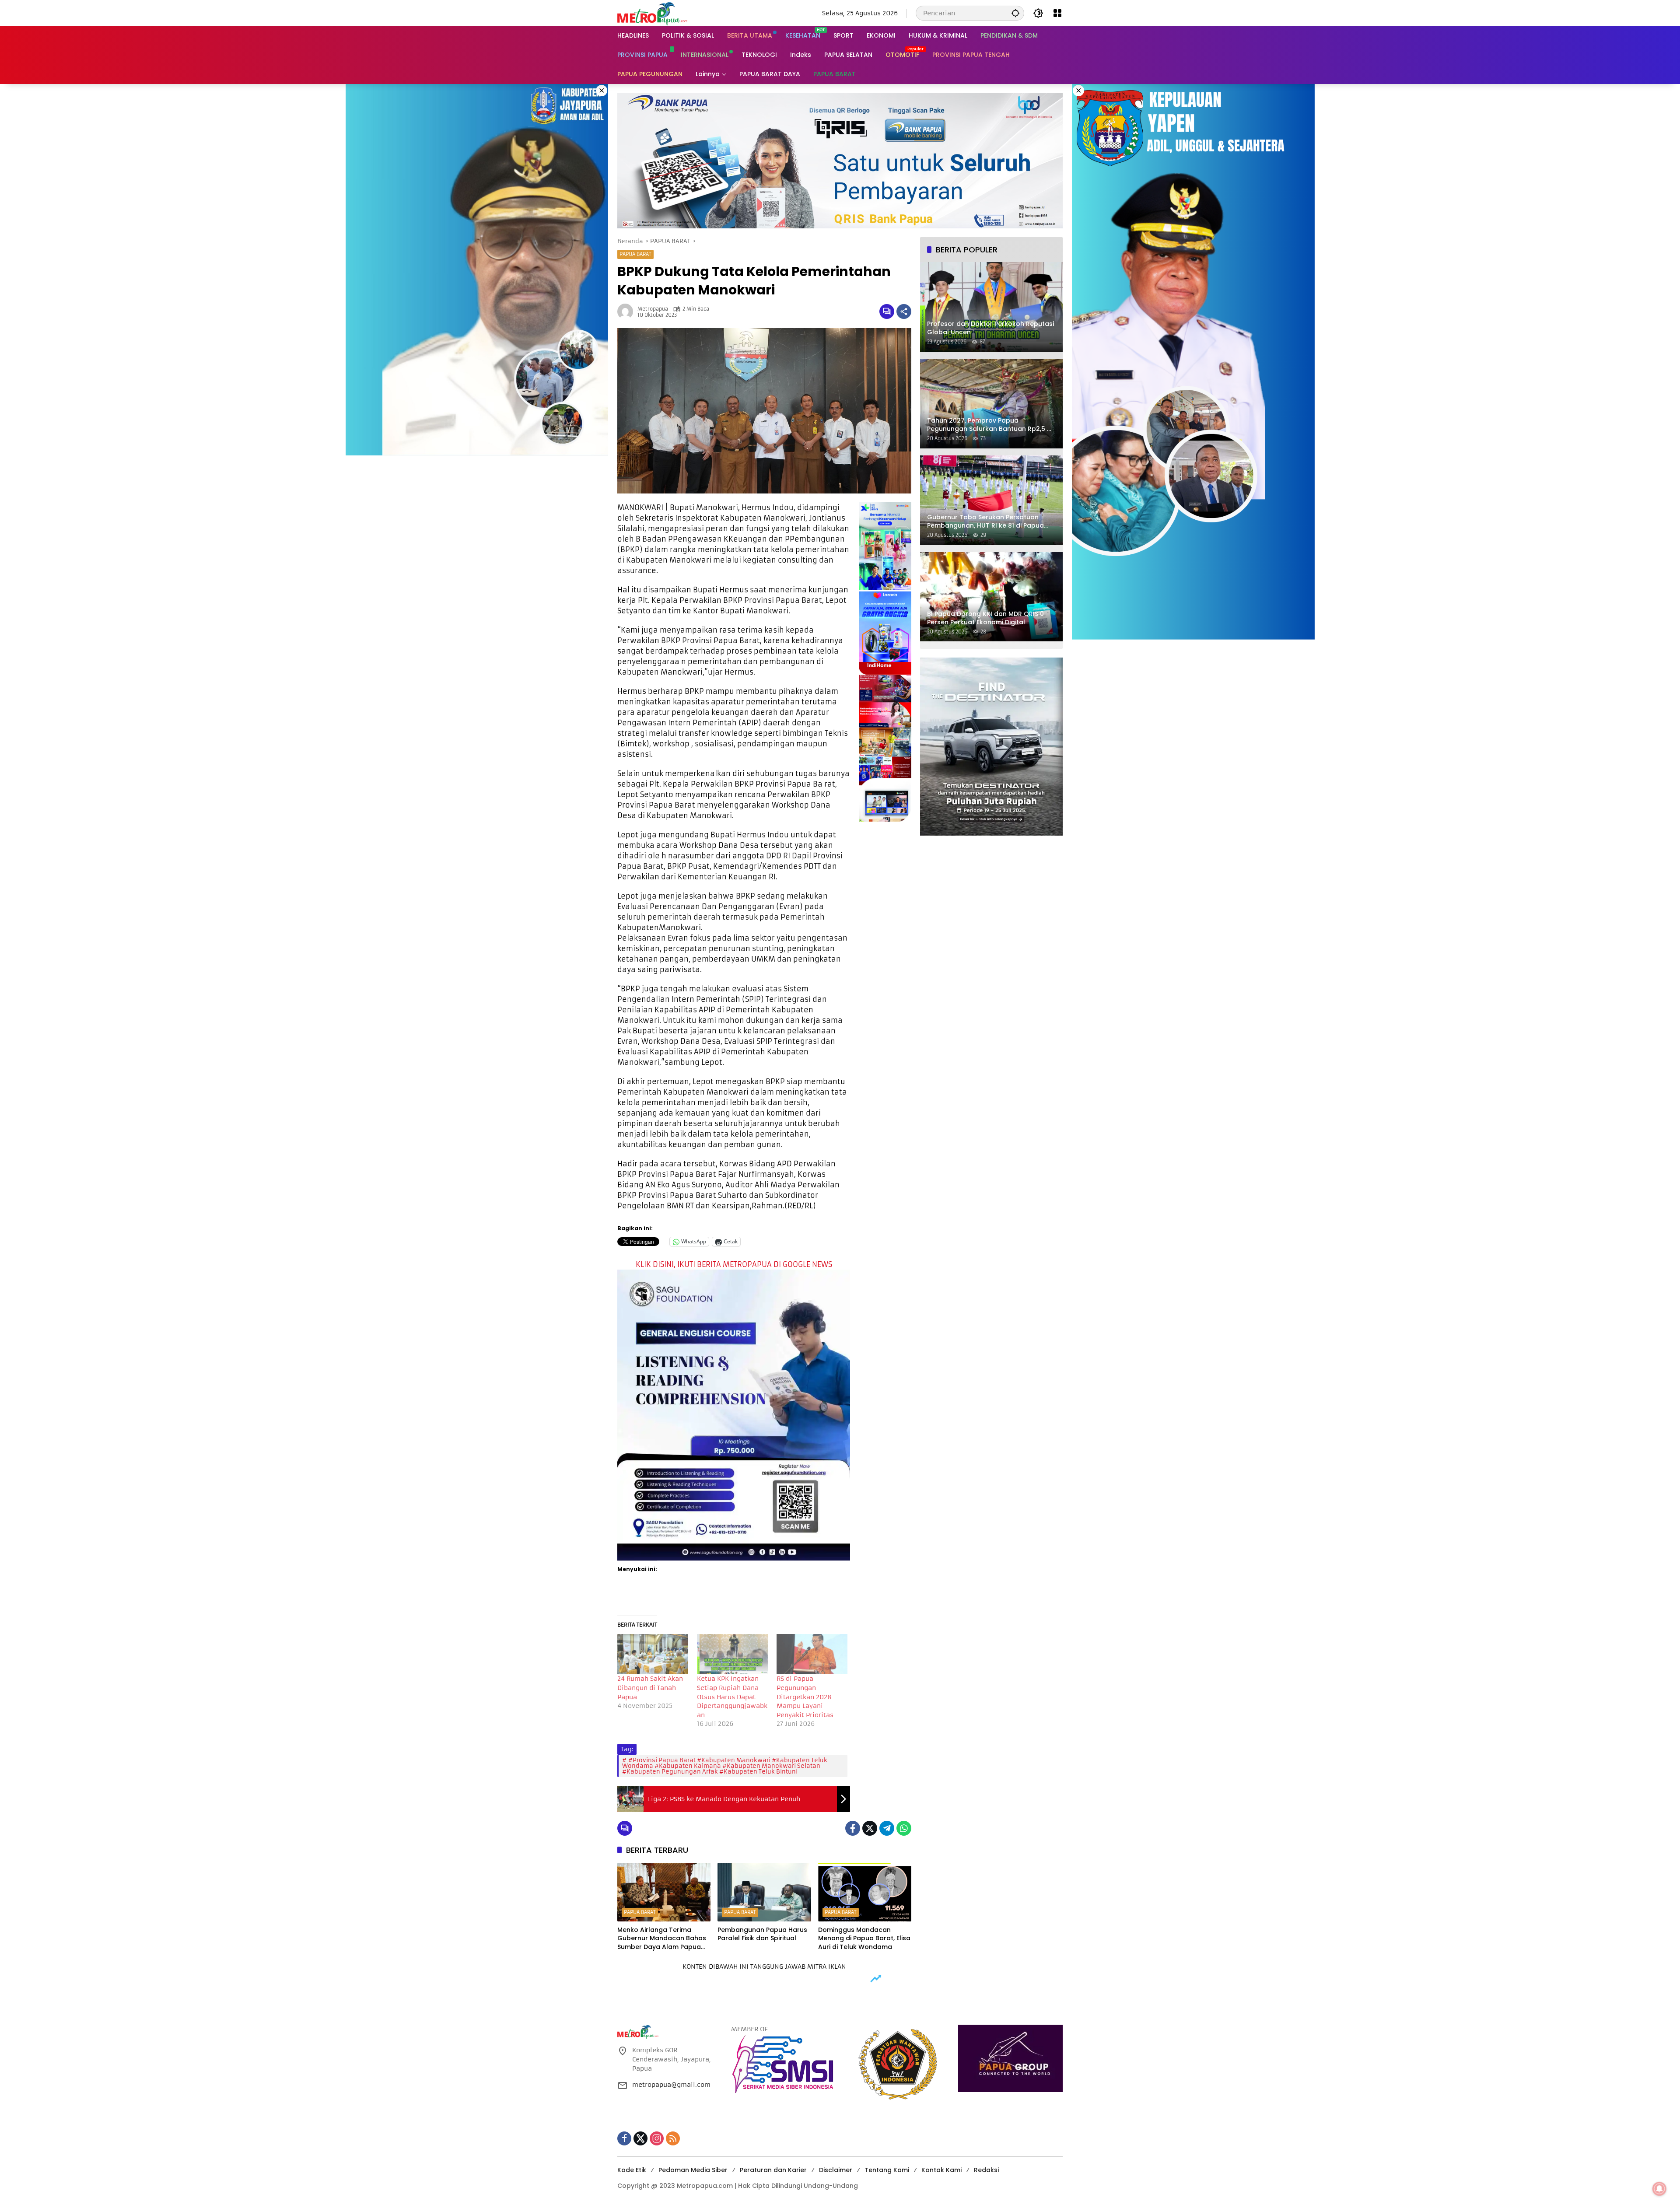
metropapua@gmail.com (671, 2085)
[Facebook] (853, 1828)
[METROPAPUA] (652, 13)
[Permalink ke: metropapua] (627, 311)
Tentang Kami (887, 2170)
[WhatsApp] (904, 1828)
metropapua (653, 309)
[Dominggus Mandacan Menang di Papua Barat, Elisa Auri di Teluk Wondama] (865, 1892)
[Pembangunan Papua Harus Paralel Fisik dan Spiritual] (764, 1892)
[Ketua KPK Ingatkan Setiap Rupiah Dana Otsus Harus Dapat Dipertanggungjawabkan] (732, 1654)
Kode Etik (632, 2170)
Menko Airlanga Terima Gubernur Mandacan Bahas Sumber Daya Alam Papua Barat (662, 1939)
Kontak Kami (941, 2170)
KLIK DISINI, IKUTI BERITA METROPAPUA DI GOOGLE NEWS (734, 1264)
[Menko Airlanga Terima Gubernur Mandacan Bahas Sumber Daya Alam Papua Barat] (664, 1892)
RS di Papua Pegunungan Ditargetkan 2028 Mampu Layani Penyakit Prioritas (805, 1697)
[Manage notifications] (1659, 2189)
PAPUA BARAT (635, 254)
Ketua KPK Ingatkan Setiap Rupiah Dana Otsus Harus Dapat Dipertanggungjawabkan (732, 1697)
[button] (1015, 13)
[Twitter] (870, 1828)
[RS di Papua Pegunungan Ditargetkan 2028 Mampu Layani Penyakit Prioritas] (812, 1654)
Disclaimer (836, 2170)
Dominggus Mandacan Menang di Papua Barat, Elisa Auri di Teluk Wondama (864, 1939)
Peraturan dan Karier (773, 2170)
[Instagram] (657, 2138)
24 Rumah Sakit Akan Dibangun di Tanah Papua (650, 1688)
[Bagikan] (904, 311)
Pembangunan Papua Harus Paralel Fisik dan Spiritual (762, 1934)
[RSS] (673, 2138)
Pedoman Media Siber (693, 2170)
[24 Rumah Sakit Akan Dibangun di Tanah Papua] (653, 1654)
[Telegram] (887, 1828)
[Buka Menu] (1057, 13)
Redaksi (986, 2170)
